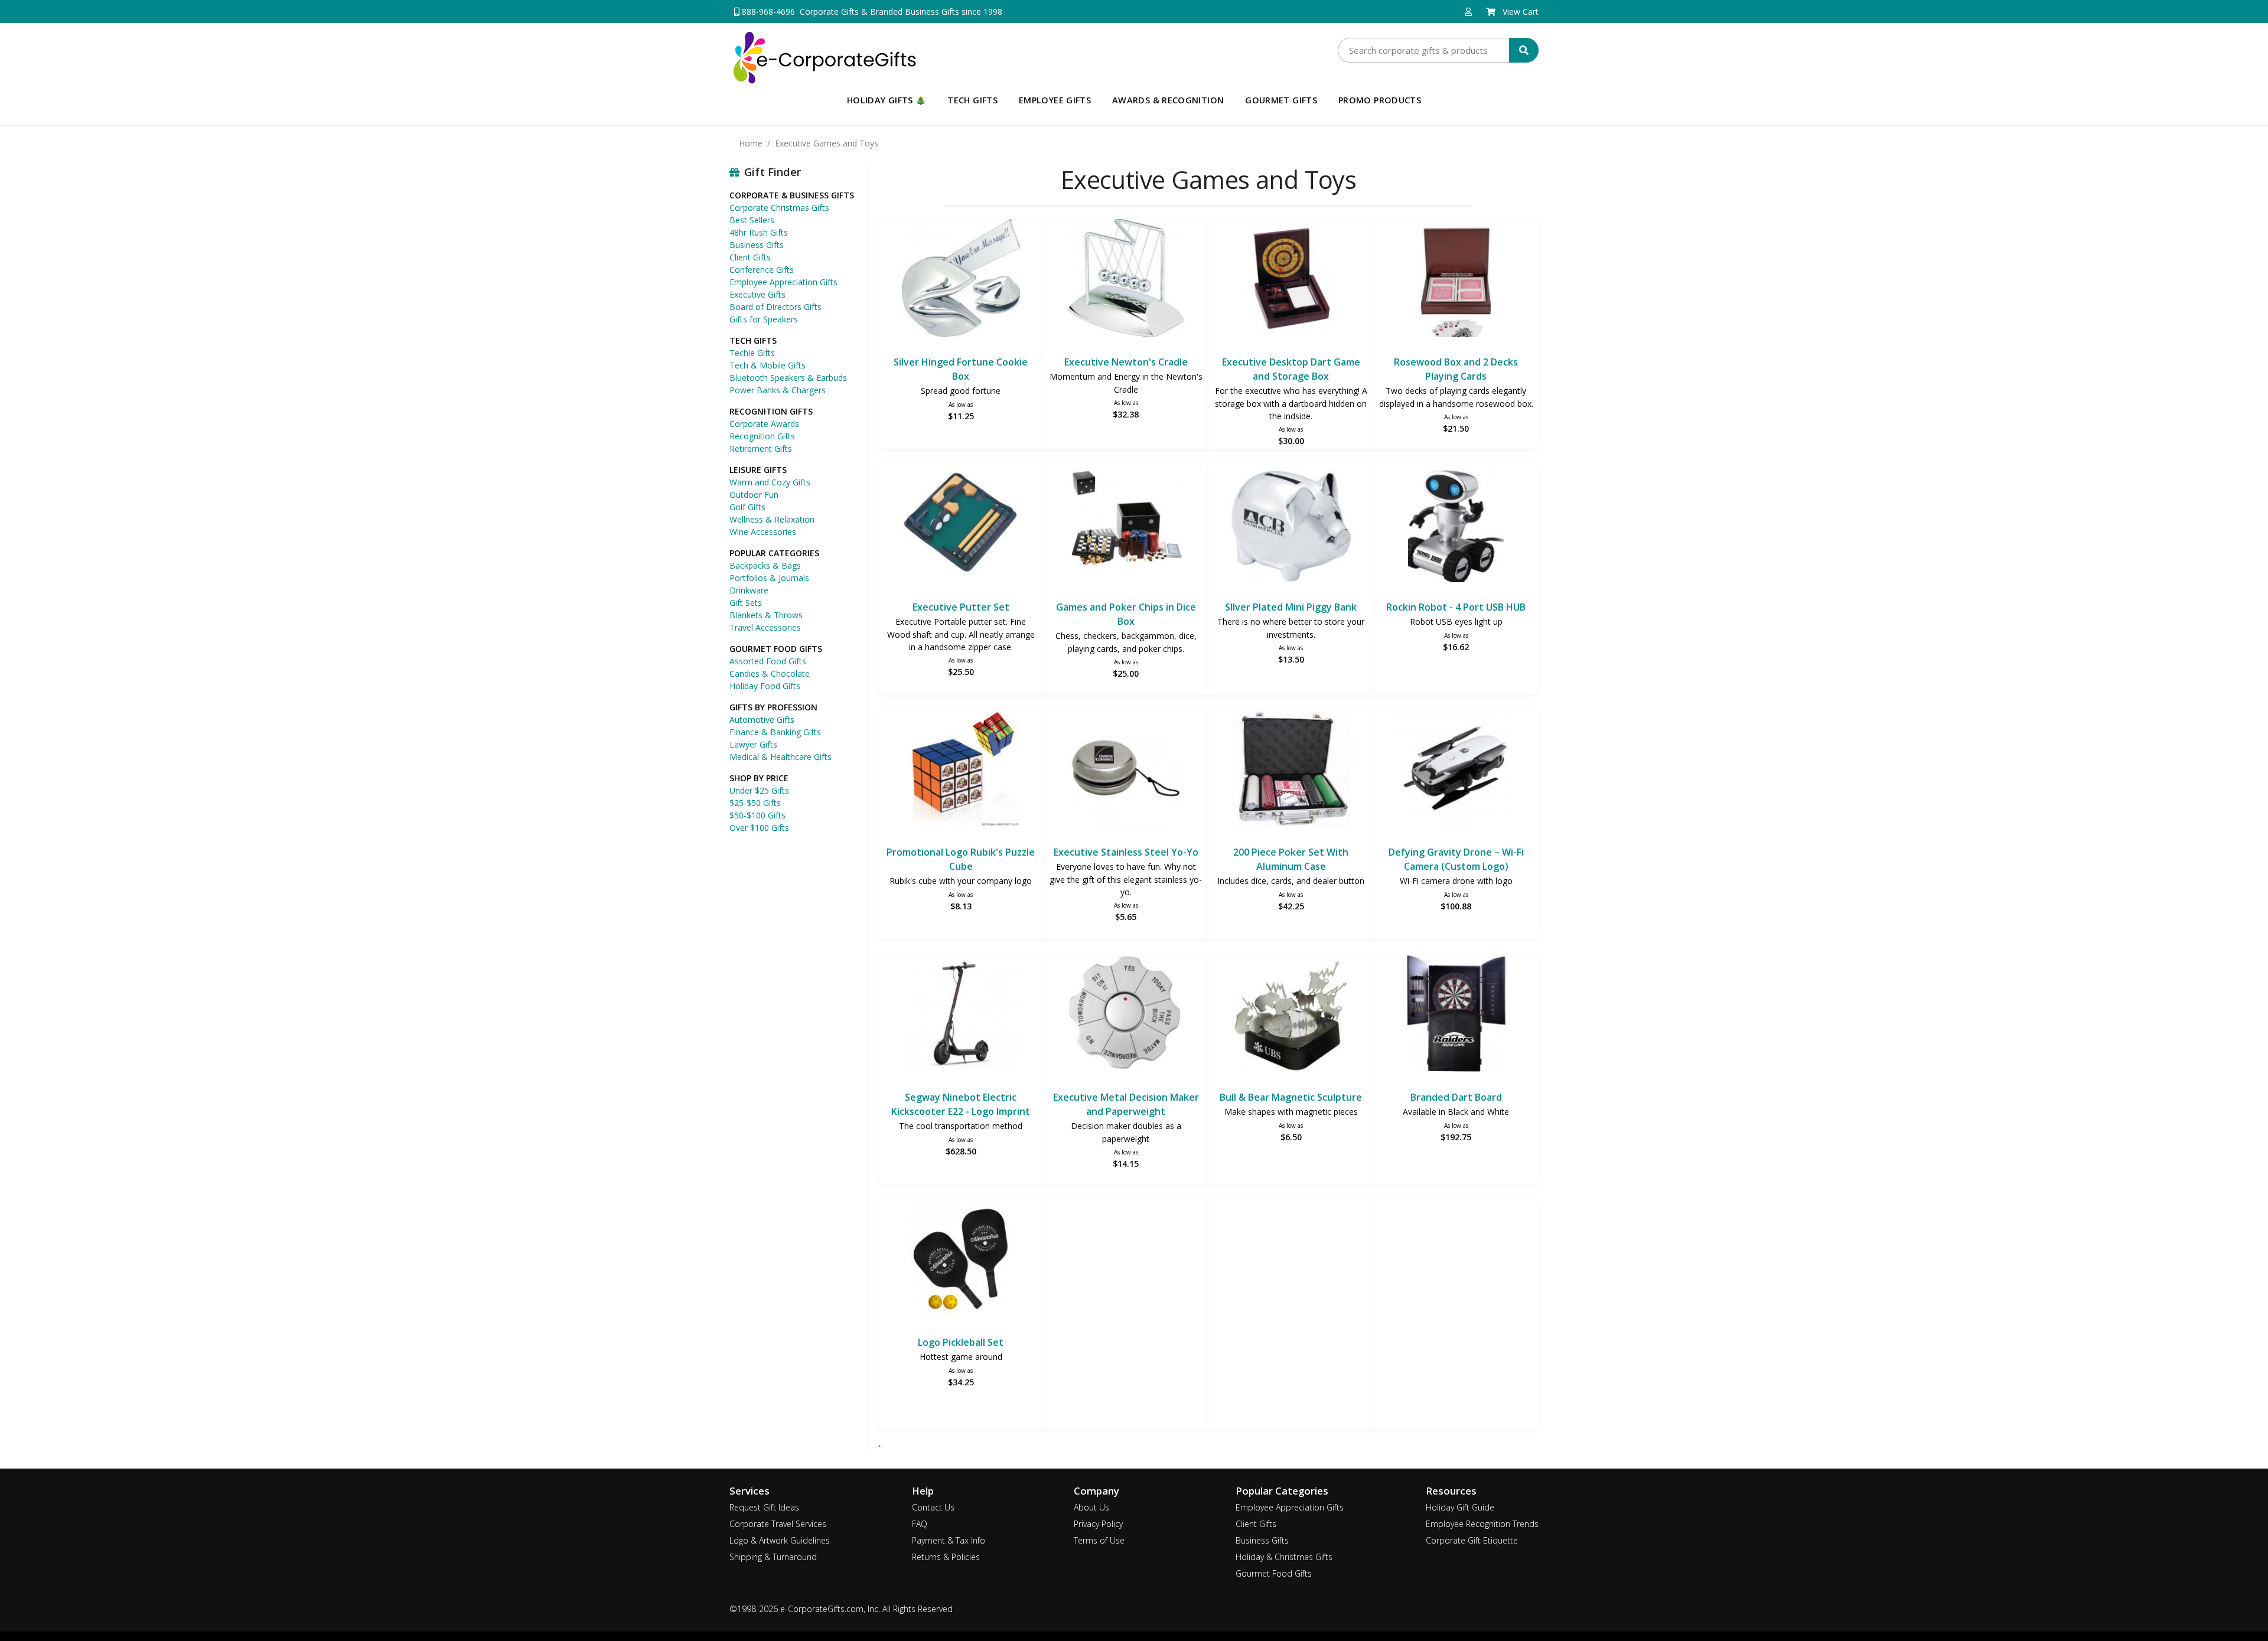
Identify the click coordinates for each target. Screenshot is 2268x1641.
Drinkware (749, 590)
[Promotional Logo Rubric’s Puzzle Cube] (961, 770)
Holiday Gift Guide (1460, 1507)
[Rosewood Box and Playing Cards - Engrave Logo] (1456, 280)
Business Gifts (757, 245)
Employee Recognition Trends (1482, 1524)
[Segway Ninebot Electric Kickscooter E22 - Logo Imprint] (961, 1015)
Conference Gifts (762, 270)
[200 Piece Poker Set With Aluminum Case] (1291, 770)
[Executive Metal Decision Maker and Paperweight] (1126, 1015)
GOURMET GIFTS (1281, 100)
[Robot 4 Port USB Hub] (1456, 525)
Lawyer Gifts (753, 744)
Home (751, 143)
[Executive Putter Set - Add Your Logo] (961, 525)
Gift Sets (746, 603)
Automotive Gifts (762, 720)
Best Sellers (752, 220)
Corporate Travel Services (778, 1524)
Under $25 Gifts (759, 790)
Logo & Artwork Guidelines (780, 1540)
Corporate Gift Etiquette (1472, 1540)
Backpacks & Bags (765, 565)
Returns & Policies (946, 1557)
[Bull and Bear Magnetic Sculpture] (1291, 1015)
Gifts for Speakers (764, 319)
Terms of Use (1099, 1540)
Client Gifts (750, 257)
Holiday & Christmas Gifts (1284, 1557)
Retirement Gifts (761, 448)
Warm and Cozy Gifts (770, 482)
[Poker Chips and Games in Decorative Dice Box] (1126, 525)
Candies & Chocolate (770, 673)
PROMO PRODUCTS (1380, 100)
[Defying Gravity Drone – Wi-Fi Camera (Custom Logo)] (1456, 770)
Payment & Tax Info (949, 1540)
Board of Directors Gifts (775, 307)
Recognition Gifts (762, 436)
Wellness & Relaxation (772, 519)
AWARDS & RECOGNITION (1168, 100)
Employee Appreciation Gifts (783, 282)
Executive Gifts (757, 294)
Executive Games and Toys (827, 143)
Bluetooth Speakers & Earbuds (788, 378)
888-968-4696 (767, 12)
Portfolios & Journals (769, 578)
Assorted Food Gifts (768, 661)
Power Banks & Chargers (778, 390)
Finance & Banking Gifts (775, 732)
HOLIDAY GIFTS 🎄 (887, 100)
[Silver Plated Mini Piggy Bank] (1291, 525)
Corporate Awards (764, 424)
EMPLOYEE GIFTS (1055, 100)
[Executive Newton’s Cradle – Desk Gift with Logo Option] (1126, 280)
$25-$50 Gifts (755, 803)
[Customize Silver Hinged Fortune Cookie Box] (961, 280)
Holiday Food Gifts (765, 686)
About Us (1091, 1507)
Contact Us (933, 1507)
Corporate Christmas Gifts (779, 208)
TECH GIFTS (972, 100)
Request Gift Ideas (764, 1507)
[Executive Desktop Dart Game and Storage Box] (1291, 280)
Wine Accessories (763, 532)
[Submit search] (1524, 50)
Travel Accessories (765, 627)
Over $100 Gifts (759, 828)
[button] (1468, 12)
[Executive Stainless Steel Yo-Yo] (1126, 770)
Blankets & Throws (766, 615)
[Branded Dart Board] (1456, 1015)
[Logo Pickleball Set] (961, 1260)
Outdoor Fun (754, 495)
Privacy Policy (1098, 1524)
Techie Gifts (752, 353)
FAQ (920, 1524)
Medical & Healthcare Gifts (781, 757)
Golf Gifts (747, 507)
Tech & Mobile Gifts (768, 365)
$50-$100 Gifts (757, 815)
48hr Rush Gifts (759, 232)
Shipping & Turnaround (773, 1557)
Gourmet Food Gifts (1274, 1573)
